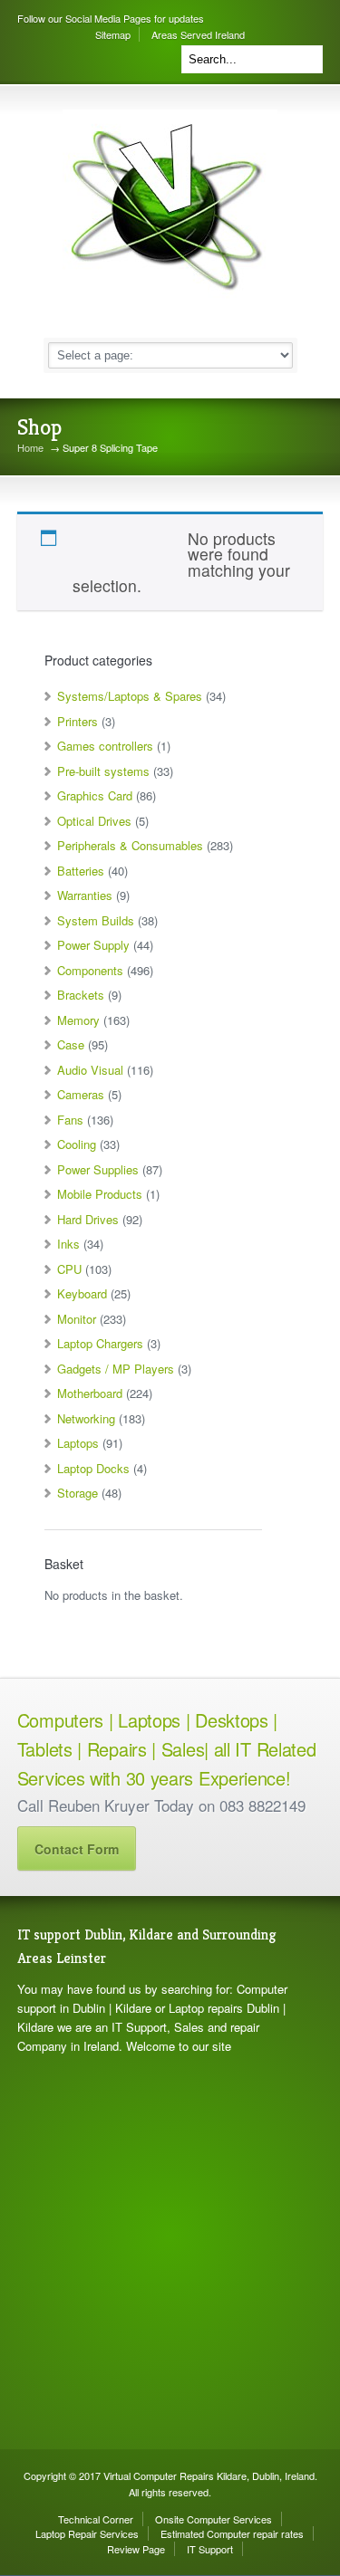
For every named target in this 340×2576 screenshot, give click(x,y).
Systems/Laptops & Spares (130, 696)
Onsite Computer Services (214, 2519)
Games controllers (105, 746)
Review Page (136, 2549)
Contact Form (77, 1849)
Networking (86, 1418)
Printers (78, 721)
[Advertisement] (170, 2252)
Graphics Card (95, 795)
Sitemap (113, 34)
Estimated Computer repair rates (232, 2533)
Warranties (85, 895)
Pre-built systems (103, 771)
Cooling (77, 1144)
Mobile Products (100, 1194)
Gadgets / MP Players (116, 1369)
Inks (68, 1244)
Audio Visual (90, 1070)
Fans (70, 1120)
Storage (78, 1493)
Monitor (77, 1319)
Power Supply (93, 945)
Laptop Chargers (100, 1343)
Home (30, 448)
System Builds (96, 920)
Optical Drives (94, 821)
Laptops (78, 1443)
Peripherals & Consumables (130, 845)
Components (90, 970)
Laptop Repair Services (87, 2533)
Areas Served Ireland (198, 34)
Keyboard (82, 1293)
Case (71, 1044)
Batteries (81, 871)
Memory (78, 1020)
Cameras (81, 1094)
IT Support (210, 2549)
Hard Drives (88, 1219)
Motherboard (90, 1393)
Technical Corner (96, 2519)
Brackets (81, 995)
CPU (69, 1269)
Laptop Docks (93, 1468)
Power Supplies (98, 1169)
